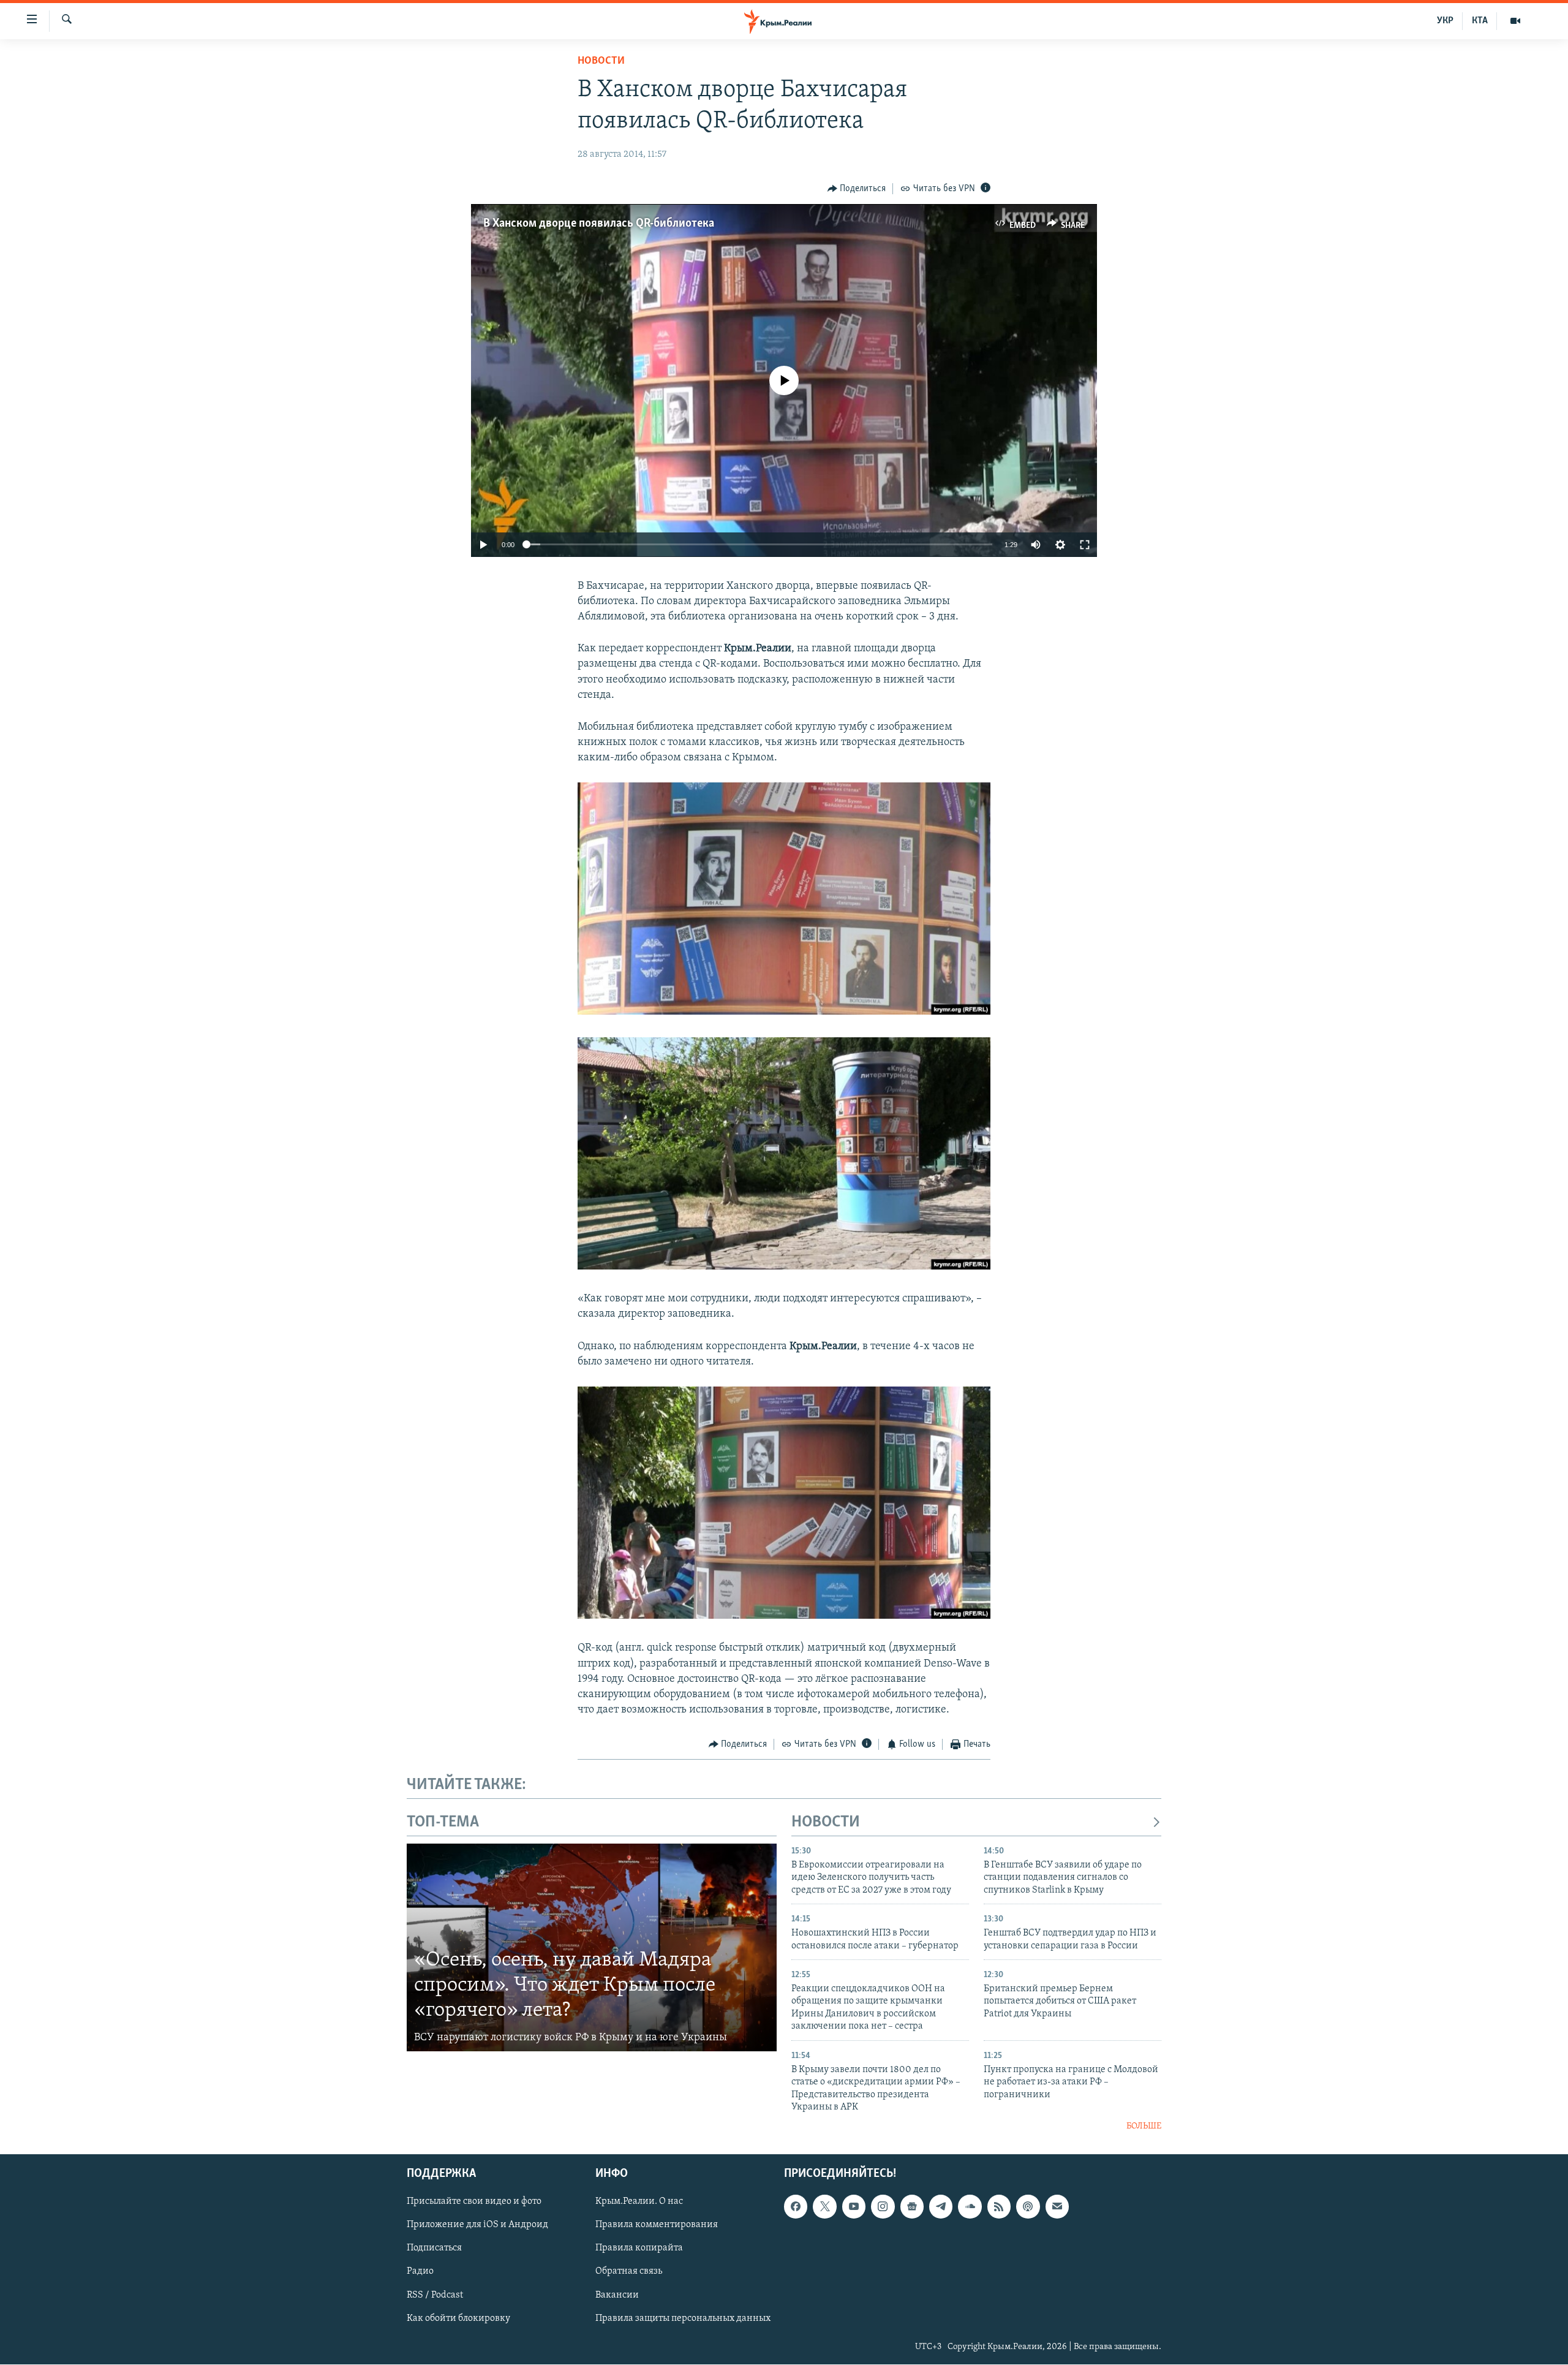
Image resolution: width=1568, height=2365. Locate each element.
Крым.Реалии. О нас (639, 2201)
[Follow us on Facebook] (796, 2206)
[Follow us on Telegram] (941, 2206)
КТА (1480, 21)
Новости (601, 61)
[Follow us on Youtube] (854, 2206)
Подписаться (434, 2248)
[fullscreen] (1085, 545)
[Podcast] (1028, 2206)
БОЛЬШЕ (1144, 2126)
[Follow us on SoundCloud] (970, 2206)
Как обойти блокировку (458, 2318)
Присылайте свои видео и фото (474, 2201)
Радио (420, 2271)
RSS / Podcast (435, 2295)
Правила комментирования (657, 2225)
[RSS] (999, 2206)
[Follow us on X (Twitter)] (824, 2206)
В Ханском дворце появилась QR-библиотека (599, 224)
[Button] (857, 189)
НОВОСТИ (826, 1822)
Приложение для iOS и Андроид (477, 2225)
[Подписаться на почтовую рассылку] (1057, 2206)
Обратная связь (629, 2271)
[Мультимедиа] (1515, 21)
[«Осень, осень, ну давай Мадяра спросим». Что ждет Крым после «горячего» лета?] (592, 1948)
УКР (1445, 21)
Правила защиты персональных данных (683, 2318)
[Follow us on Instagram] (883, 2206)
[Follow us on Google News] (912, 2206)
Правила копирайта (639, 2248)
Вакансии (617, 2295)
